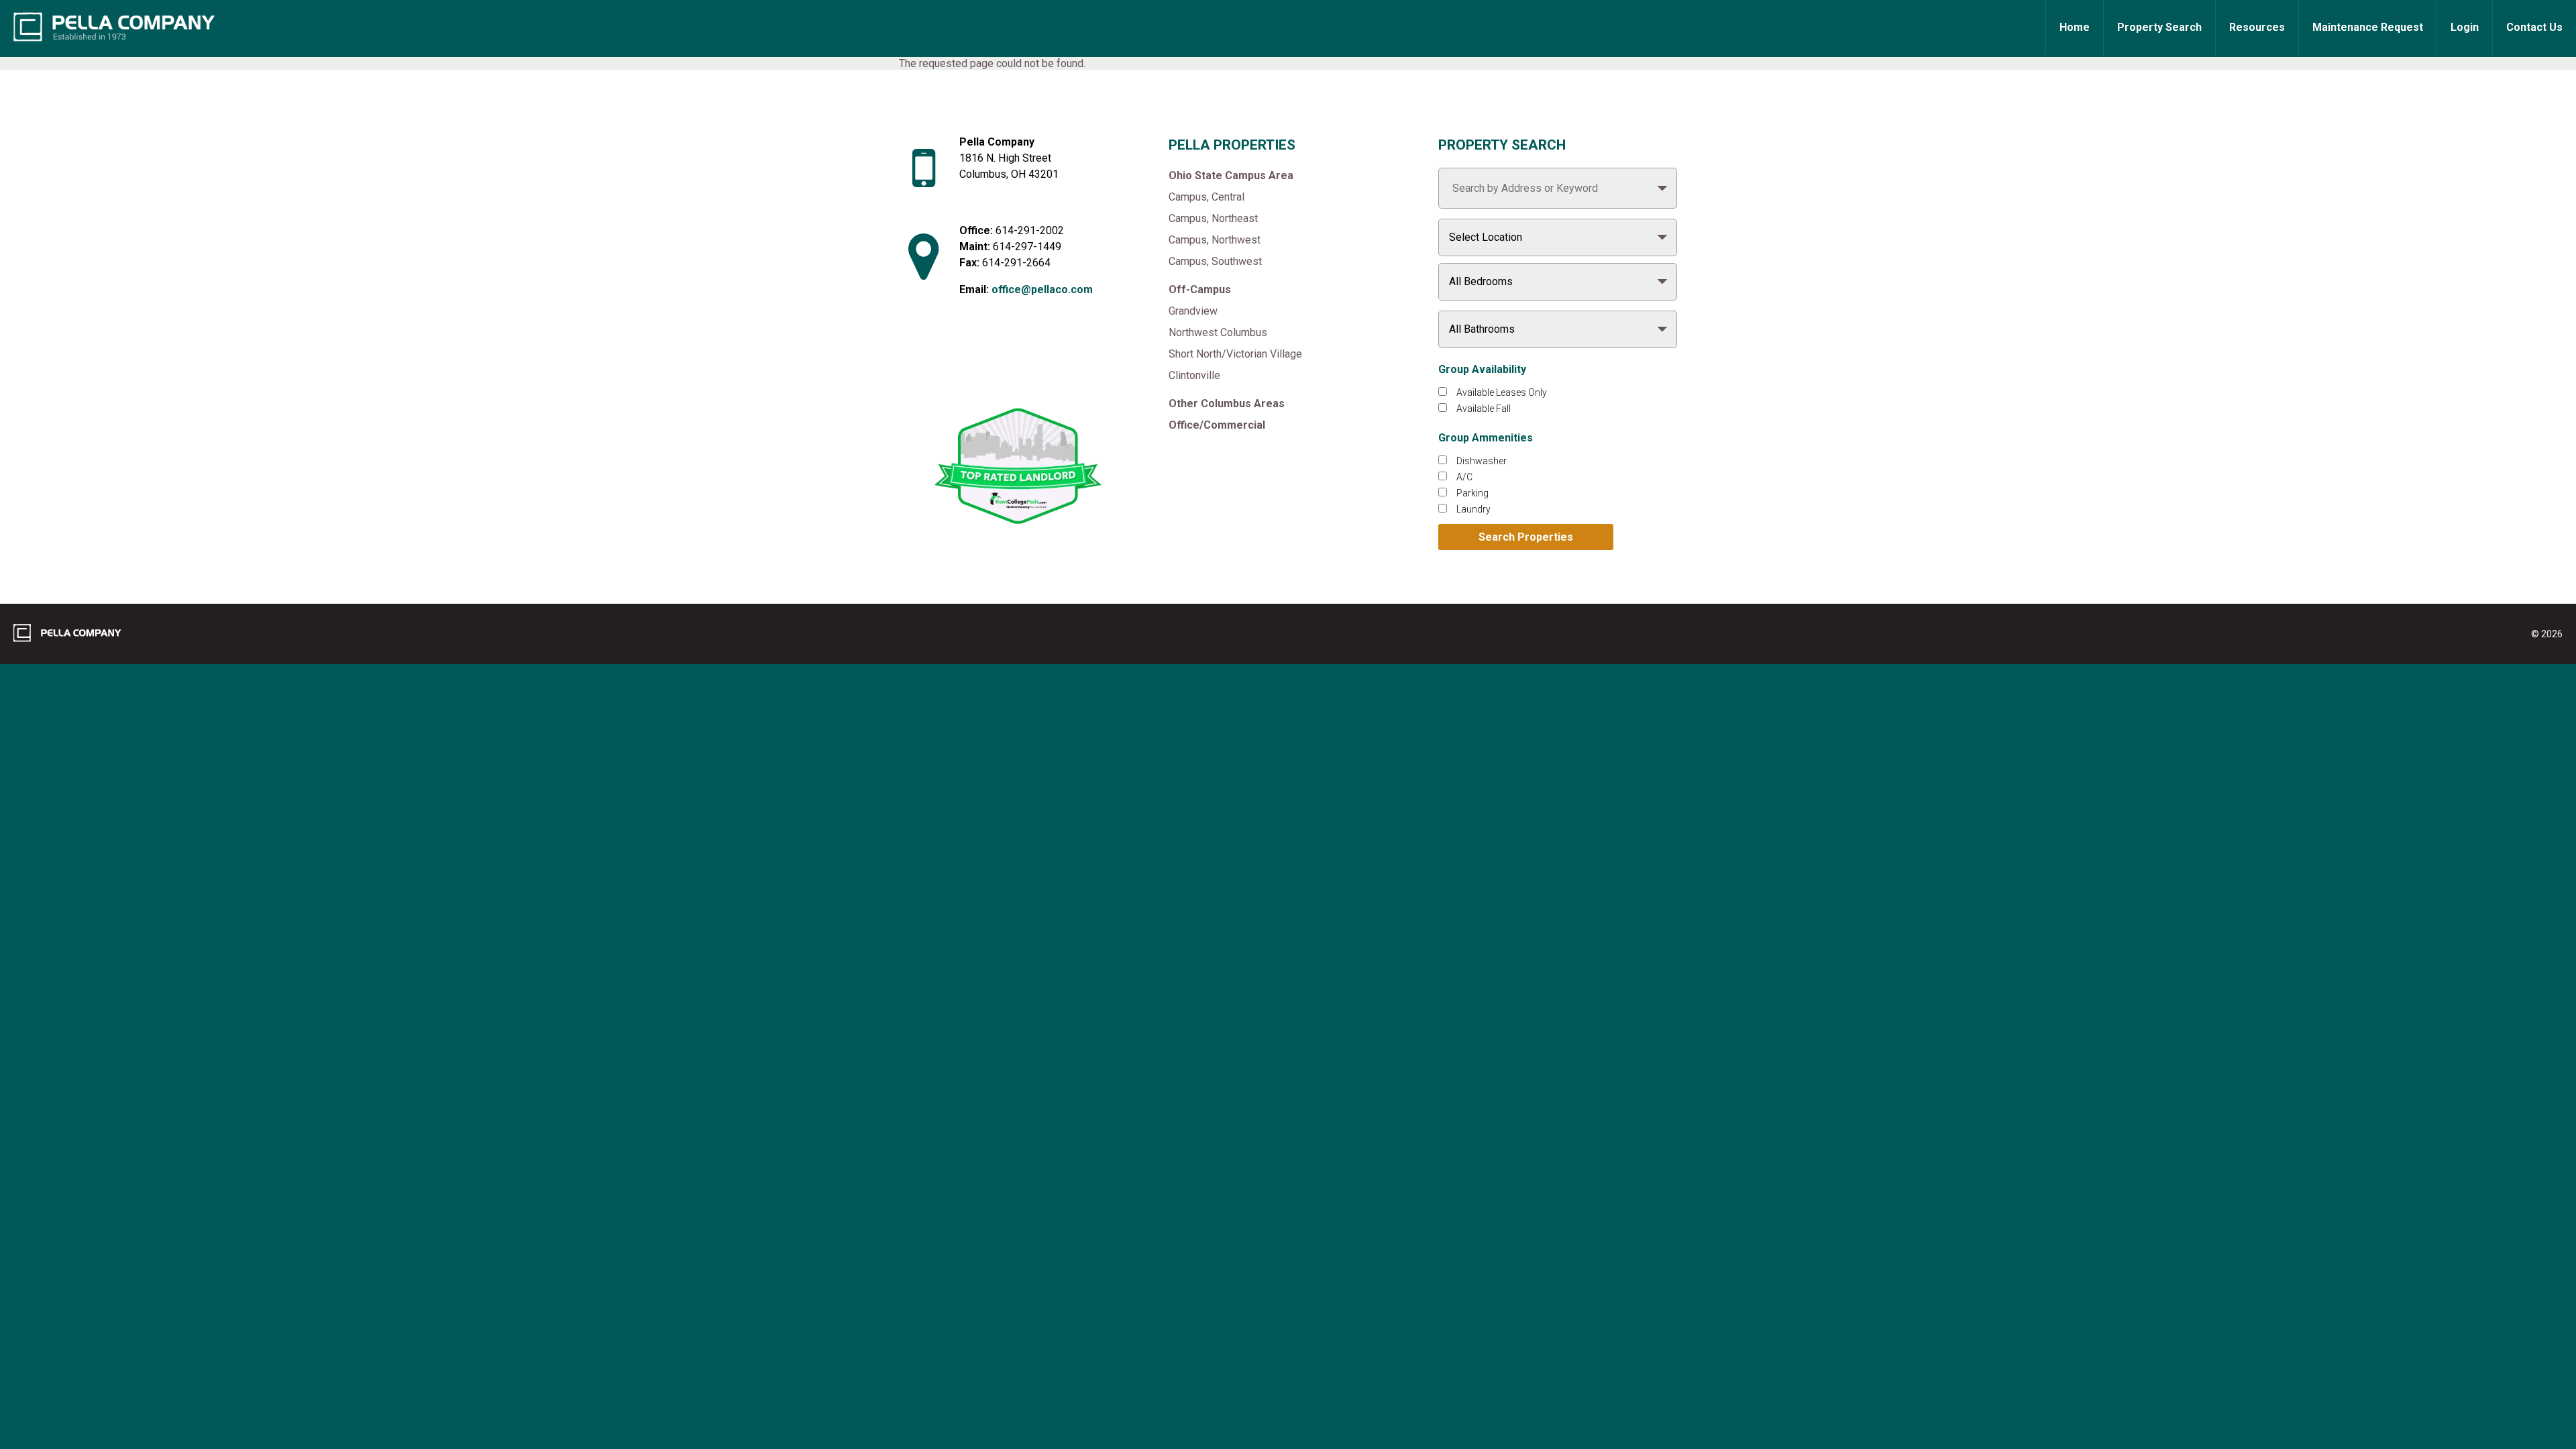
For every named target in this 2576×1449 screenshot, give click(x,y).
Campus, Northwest (1215, 240)
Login (2465, 27)
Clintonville (1194, 375)
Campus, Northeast (1213, 218)
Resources (2257, 27)
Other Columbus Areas (1227, 404)
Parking (1472, 493)
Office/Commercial (1217, 425)
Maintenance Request (2368, 27)
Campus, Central (1206, 197)
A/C (1464, 477)
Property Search (2159, 27)
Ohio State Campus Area (1231, 175)
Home (2075, 27)
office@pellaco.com (1042, 289)
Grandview (1193, 311)
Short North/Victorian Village (1235, 354)
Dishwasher (1482, 461)
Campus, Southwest (1215, 261)
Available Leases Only (1502, 392)
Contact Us (2534, 27)
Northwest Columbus (1218, 332)
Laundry (1473, 509)
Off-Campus (1200, 289)
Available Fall (1484, 409)
